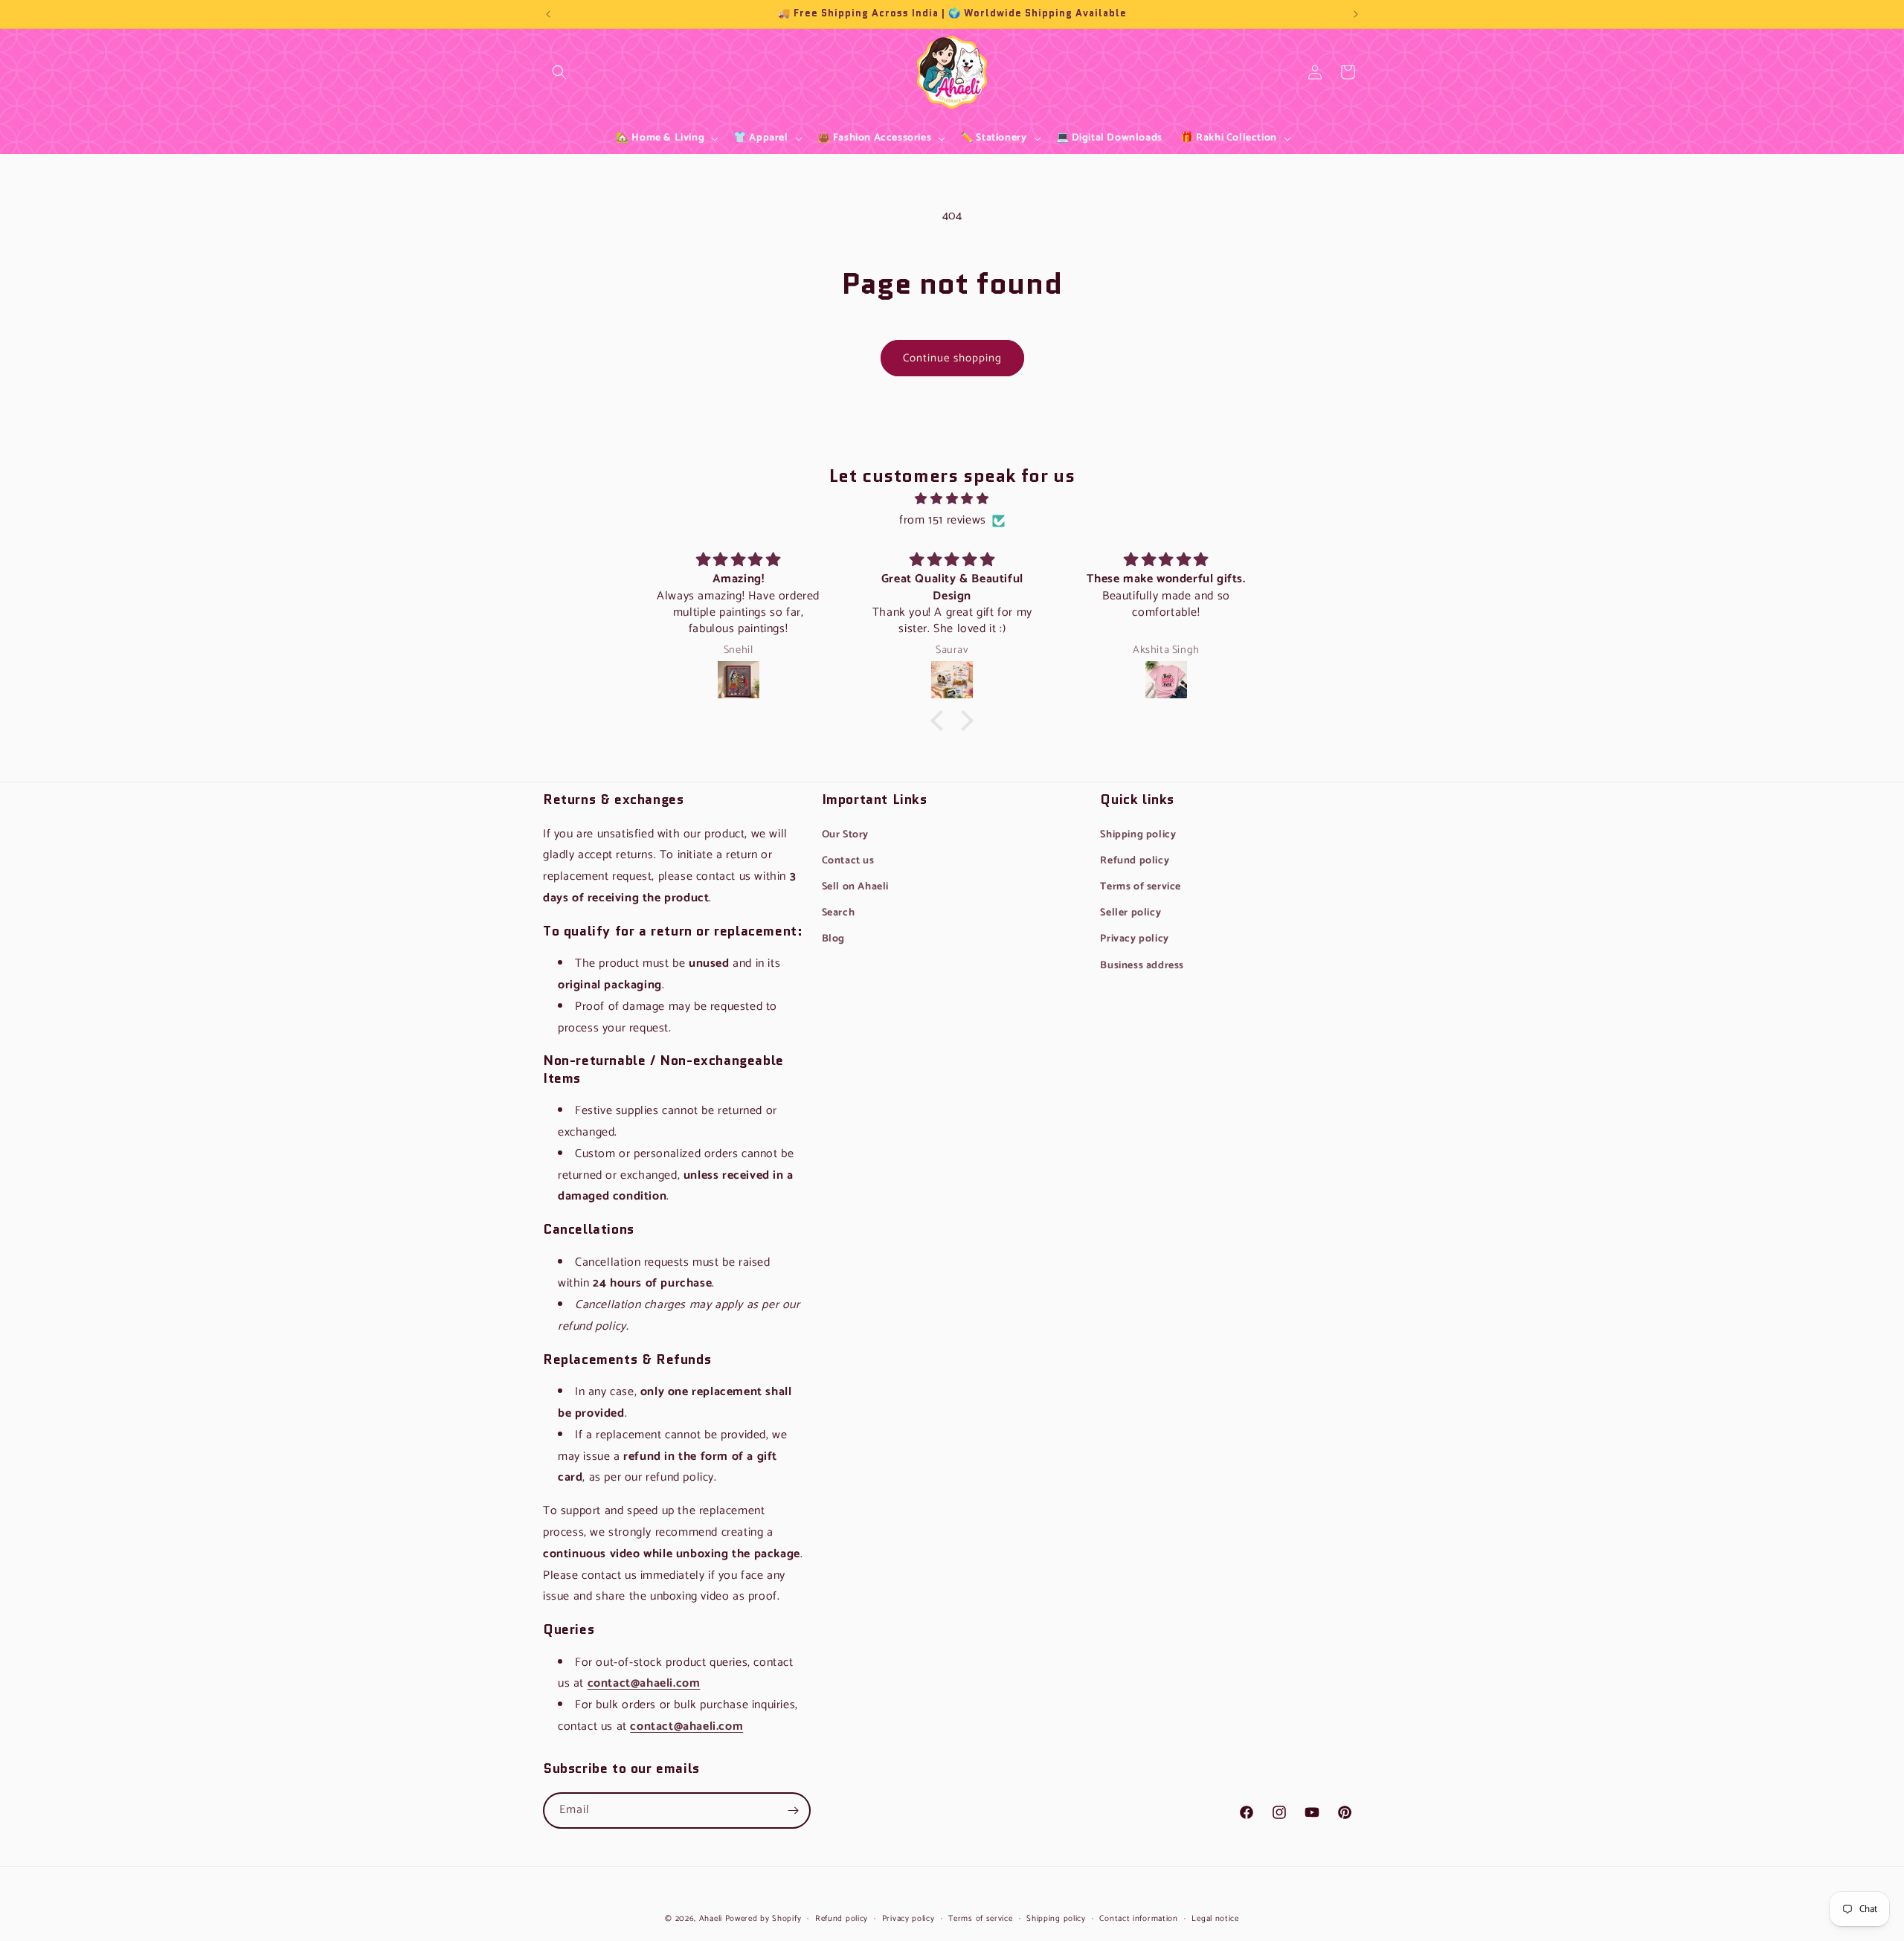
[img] (952, 499)
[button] (559, 72)
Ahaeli (711, 1919)
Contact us (848, 861)
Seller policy (1130, 913)
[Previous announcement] (548, 14)
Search (559, 83)
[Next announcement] (1356, 14)
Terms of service (1141, 887)
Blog (833, 939)
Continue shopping (952, 358)
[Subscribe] (793, 1810)
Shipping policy (1138, 835)
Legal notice (1215, 1919)
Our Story (845, 835)
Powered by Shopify (763, 1919)
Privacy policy (1134, 939)
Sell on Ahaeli (855, 887)
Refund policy (1135, 861)
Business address (1142, 966)
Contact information (1138, 1919)
